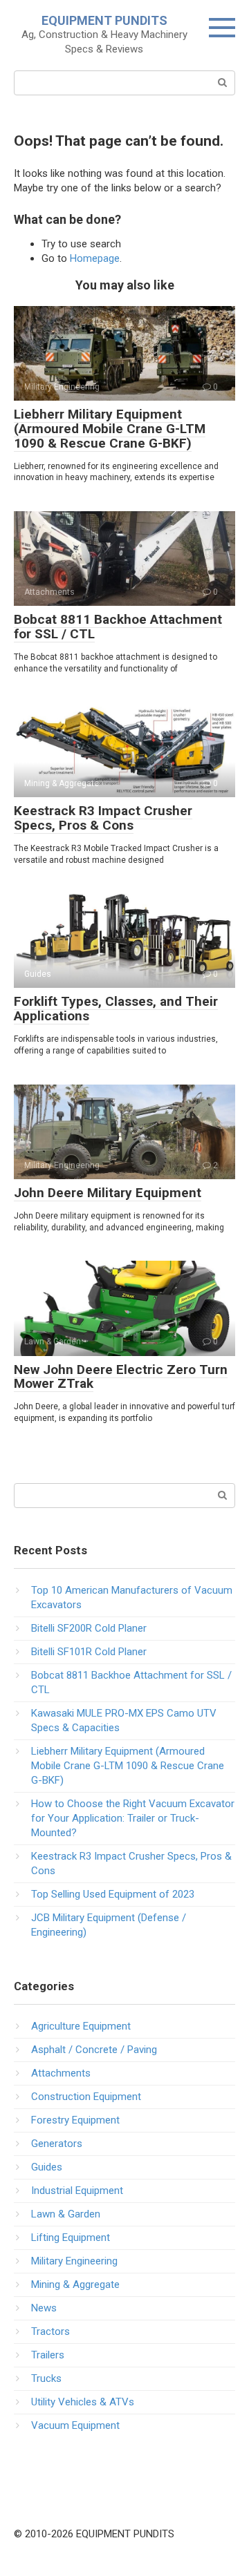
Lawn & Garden (66, 2214)
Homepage (95, 258)
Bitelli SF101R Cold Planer (89, 1652)
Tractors (50, 2331)
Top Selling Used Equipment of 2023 (113, 1894)
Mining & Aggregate (75, 2284)
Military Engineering (74, 2261)
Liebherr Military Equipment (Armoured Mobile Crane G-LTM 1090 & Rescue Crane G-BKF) (110, 429)
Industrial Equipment (77, 2191)
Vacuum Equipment (75, 2425)
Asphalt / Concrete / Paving (94, 2050)
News (44, 2308)
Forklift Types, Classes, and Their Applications (116, 1009)
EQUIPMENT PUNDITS (104, 20)
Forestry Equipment (75, 2120)
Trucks (46, 2378)
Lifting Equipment (71, 2238)
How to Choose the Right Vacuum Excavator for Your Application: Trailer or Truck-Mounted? (133, 1818)
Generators (57, 2144)
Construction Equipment (86, 2097)
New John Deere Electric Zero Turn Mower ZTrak (121, 1377)
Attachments (61, 2073)
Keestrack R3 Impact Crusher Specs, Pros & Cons (103, 818)
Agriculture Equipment (81, 2026)
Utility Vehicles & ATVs (83, 2402)
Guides (47, 2167)
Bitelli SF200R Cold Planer (89, 1628)
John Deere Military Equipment (108, 1193)
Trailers (48, 2355)
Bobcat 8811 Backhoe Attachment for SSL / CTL (118, 627)
